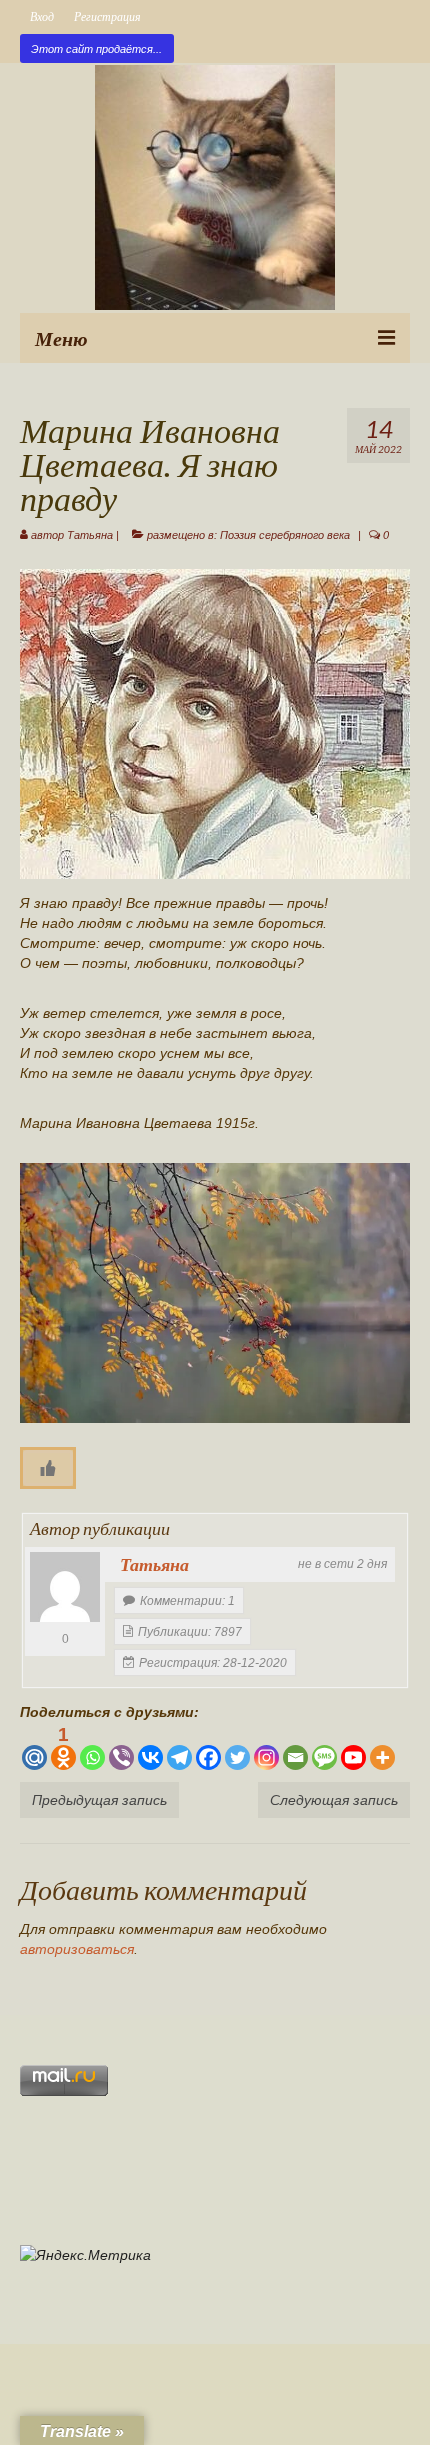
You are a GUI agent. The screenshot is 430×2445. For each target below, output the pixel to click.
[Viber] (121, 1747)
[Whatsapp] (92, 1747)
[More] (382, 1747)
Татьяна (90, 535)
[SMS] (324, 1747)
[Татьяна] (65, 1587)
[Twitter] (237, 1747)
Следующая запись (334, 1800)
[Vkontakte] (150, 1747)
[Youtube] (353, 1747)
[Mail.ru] (34, 1747)
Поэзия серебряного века (285, 535)
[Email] (295, 1747)
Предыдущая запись (99, 1800)
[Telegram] (179, 1747)
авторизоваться (77, 1949)
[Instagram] (266, 1747)
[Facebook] (208, 1747)
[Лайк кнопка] (48, 1468)
